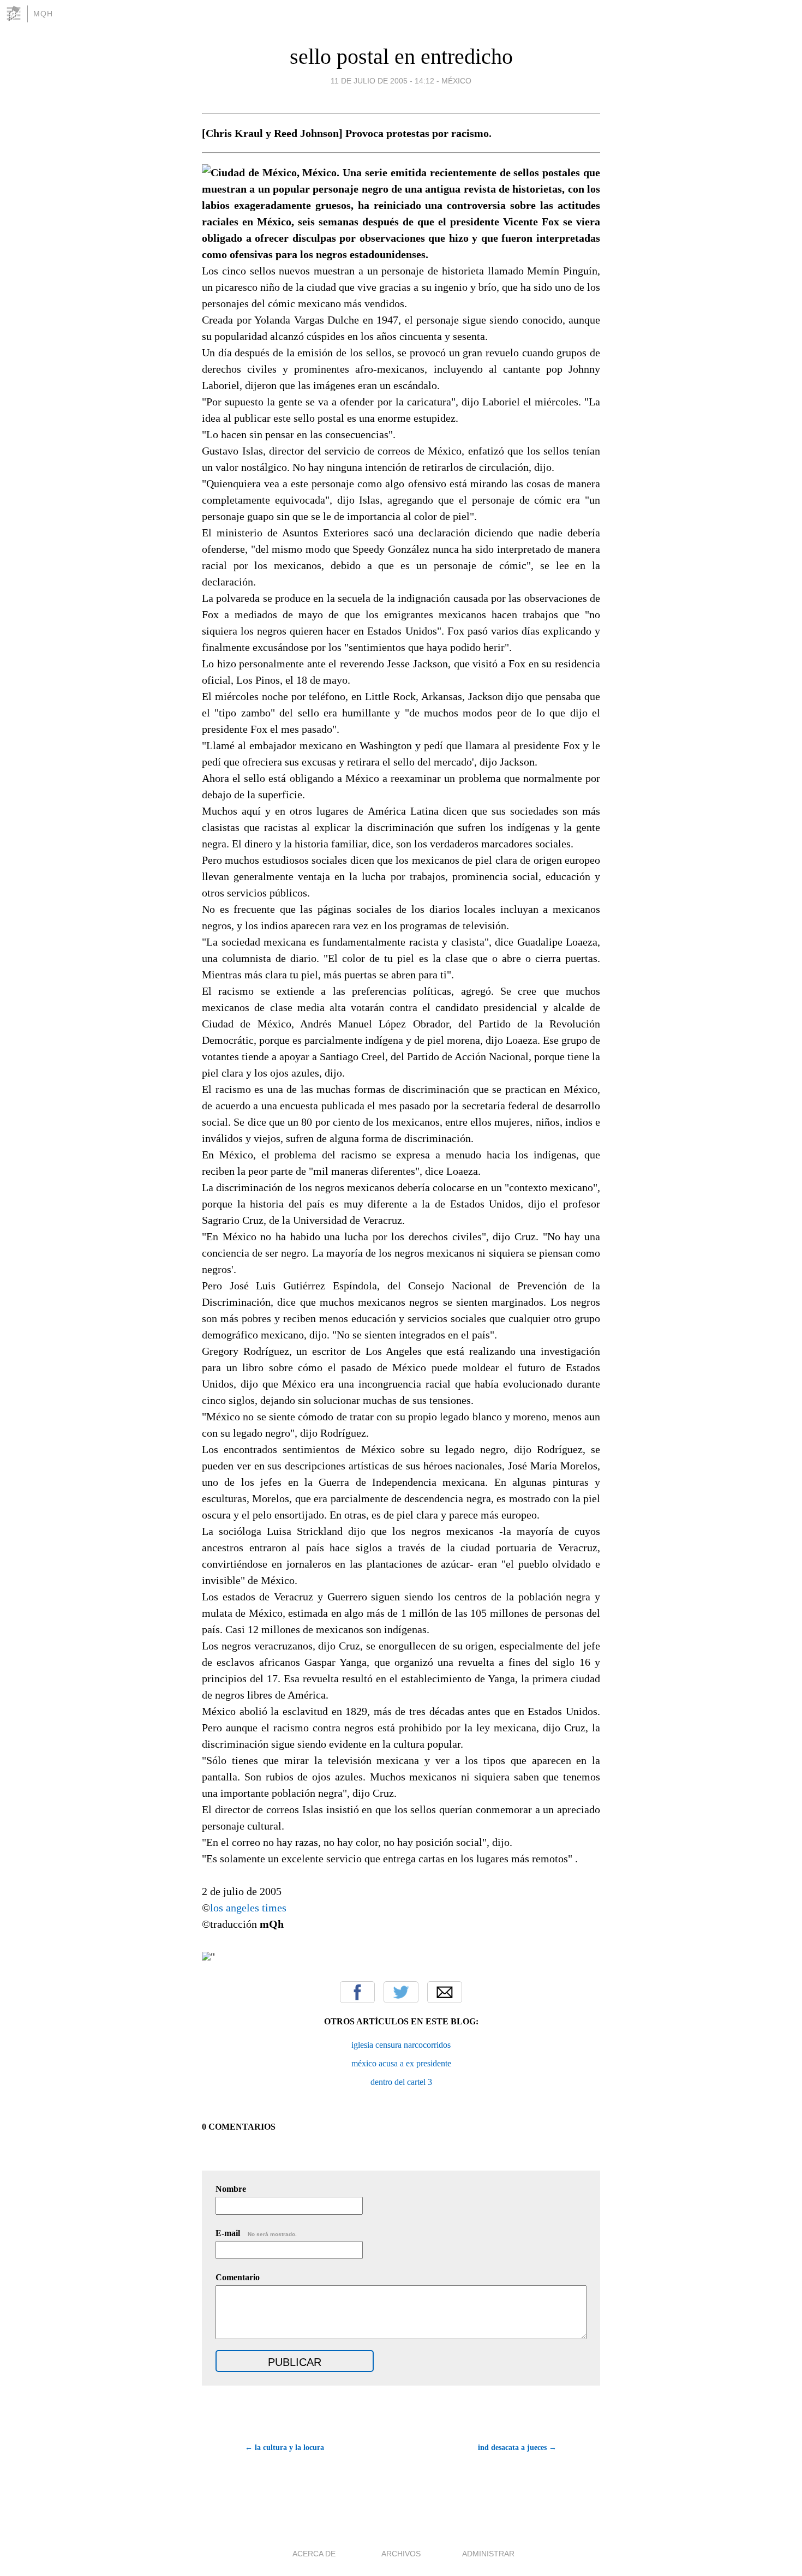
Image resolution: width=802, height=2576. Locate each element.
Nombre (231, 2189)
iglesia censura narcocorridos (401, 2045)
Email (445, 1992)
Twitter (401, 1992)
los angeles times (248, 1908)
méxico (456, 81)
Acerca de (314, 2554)
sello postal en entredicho (401, 56)
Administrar (488, 2554)
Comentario (238, 2277)
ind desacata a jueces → (517, 2448)
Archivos (401, 2554)
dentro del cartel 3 (401, 2082)
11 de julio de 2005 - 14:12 (382, 81)
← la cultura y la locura (285, 2448)
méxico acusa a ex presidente (401, 2063)
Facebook (357, 1992)
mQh (43, 14)
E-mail (256, 2233)
